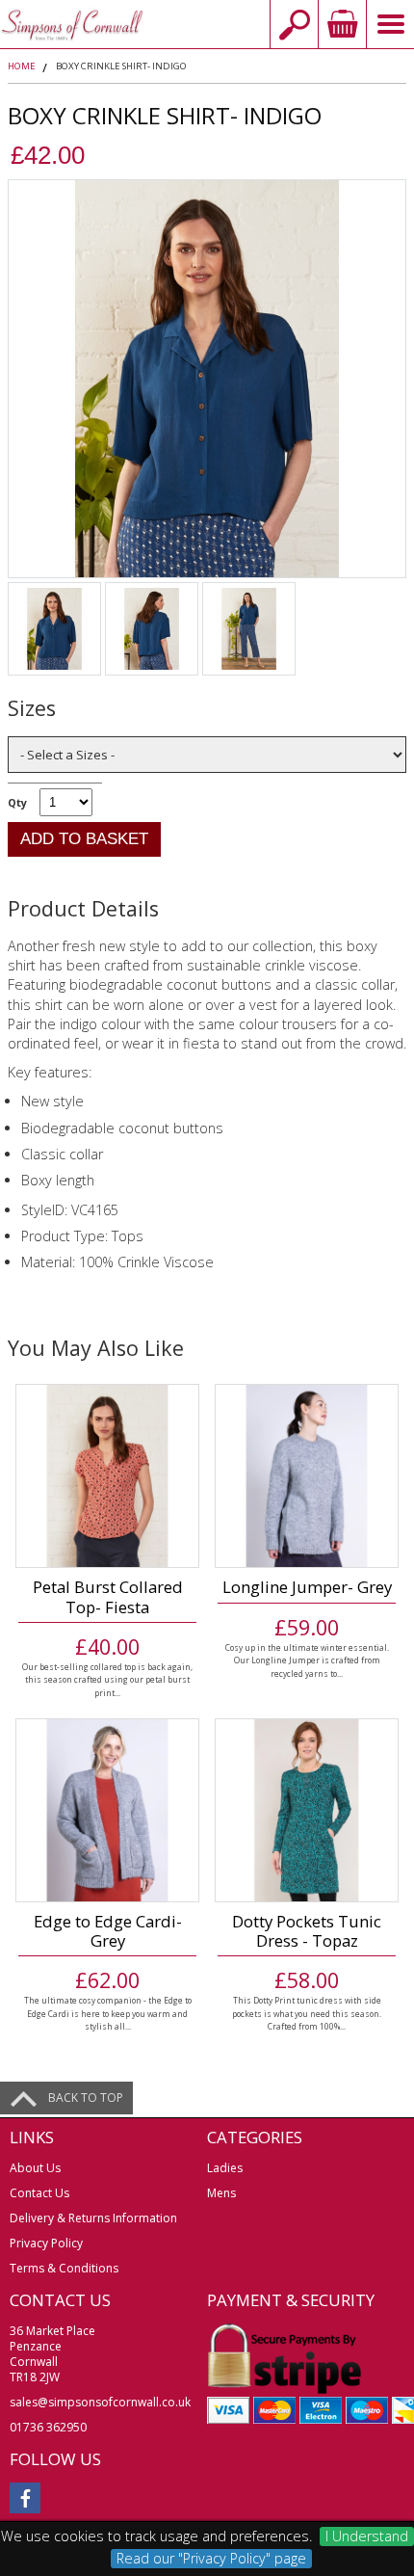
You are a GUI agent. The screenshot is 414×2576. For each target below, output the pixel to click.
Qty (17, 802)
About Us (35, 2168)
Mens (221, 2193)
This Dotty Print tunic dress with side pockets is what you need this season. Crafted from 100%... (307, 2013)
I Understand (367, 2536)
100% (98, 1262)
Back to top (86, 2098)
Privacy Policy (46, 2243)
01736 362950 (48, 2427)
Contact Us (39, 2193)
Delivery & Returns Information (93, 2218)
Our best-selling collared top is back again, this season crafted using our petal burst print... (107, 1680)
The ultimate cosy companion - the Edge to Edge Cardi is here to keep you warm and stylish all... (108, 2013)
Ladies (225, 2168)
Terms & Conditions (64, 2268)
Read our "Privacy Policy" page (211, 2558)
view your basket (342, 24)
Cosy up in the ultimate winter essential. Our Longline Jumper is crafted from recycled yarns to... (307, 1660)
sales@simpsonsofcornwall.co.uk (100, 2402)
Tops (128, 1236)
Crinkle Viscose (168, 1262)
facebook (25, 2498)
